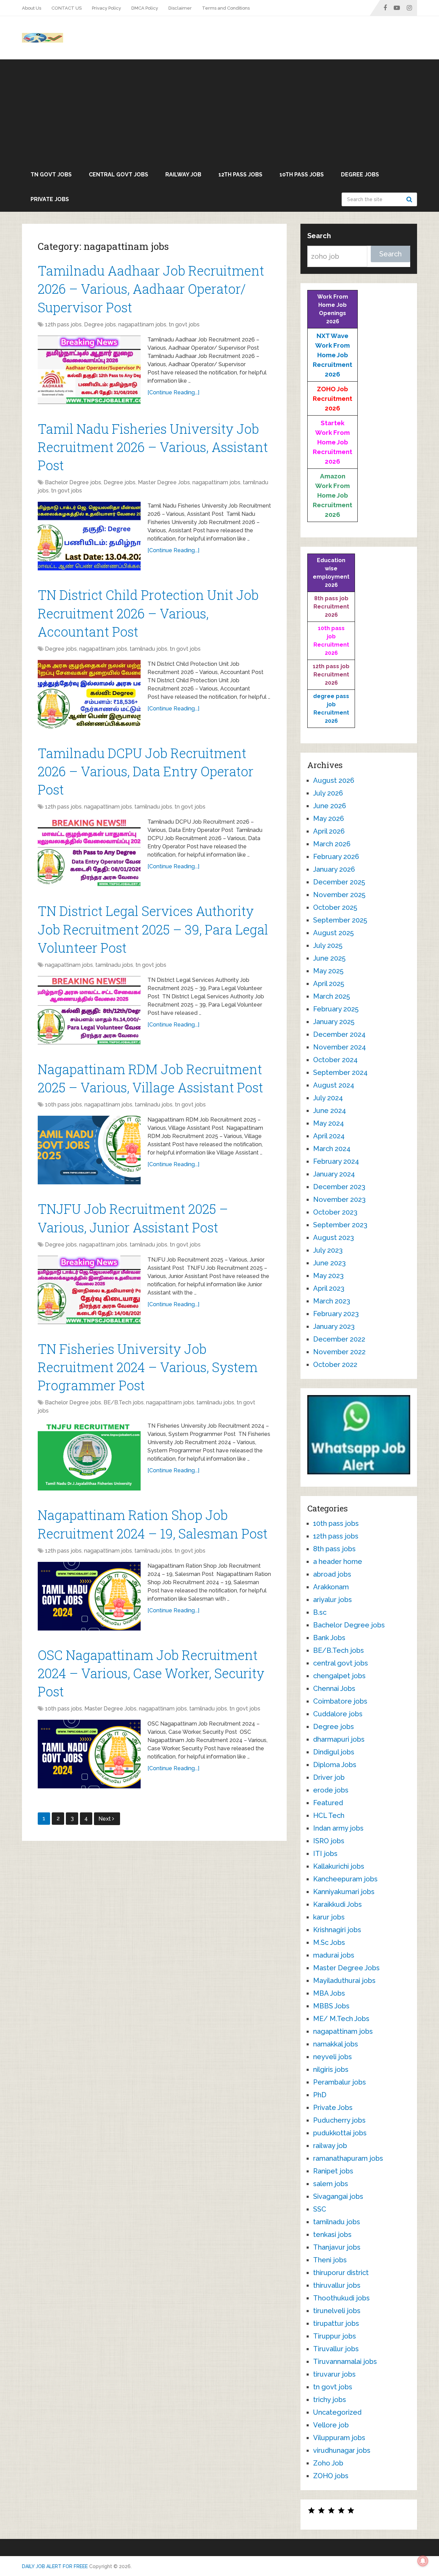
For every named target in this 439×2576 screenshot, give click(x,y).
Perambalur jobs (340, 2082)
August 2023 (334, 1238)
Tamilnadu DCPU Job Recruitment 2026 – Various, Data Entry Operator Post (146, 771)
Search (410, 199)
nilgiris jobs (331, 2069)
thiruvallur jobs (337, 2285)
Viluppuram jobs (339, 2438)
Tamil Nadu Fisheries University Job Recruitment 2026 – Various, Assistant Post (153, 447)
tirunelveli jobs (337, 2311)
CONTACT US (67, 8)
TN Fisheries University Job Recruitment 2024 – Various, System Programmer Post (148, 1367)
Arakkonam (331, 1587)
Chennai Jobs (334, 1689)
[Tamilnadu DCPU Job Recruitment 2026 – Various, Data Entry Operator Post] (89, 852)
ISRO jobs (329, 1841)
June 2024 (330, 1111)
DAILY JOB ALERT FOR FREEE (55, 2566)
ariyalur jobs (333, 1600)
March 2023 (332, 1301)
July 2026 (328, 793)
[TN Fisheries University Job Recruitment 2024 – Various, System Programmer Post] (89, 1456)
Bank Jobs (329, 1638)
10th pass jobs (302, 175)
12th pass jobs (240, 175)
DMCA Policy (145, 8)
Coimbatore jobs (340, 1701)
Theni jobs (330, 2260)
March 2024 (332, 1149)
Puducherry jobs (339, 2120)
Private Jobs (50, 199)
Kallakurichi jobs (339, 1866)
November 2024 (340, 1047)
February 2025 (336, 1009)
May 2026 (329, 819)
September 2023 (340, 1225)
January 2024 (334, 1174)
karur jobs (329, 1917)
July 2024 (328, 1098)
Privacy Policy (106, 8)
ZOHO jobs (331, 2476)
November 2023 (339, 1199)
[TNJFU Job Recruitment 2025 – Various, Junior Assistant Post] (89, 1290)
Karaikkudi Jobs (337, 1904)
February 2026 (336, 857)
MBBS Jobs (331, 2006)
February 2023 (336, 1314)
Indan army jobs (338, 1828)
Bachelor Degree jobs (73, 482)
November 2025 (339, 895)
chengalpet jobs (339, 1676)
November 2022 (339, 1352)
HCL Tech (329, 1815)
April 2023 (329, 1288)
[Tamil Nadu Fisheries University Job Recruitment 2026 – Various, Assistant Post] (89, 536)
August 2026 (334, 780)
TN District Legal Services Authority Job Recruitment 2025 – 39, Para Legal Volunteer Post (153, 929)
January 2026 (334, 869)
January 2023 (334, 1326)
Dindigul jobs (334, 1752)
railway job (183, 175)
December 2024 (339, 1034)
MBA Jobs (329, 1993)
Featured (328, 1803)
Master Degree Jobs (164, 482)
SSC (320, 2209)
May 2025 (328, 971)
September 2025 (340, 920)
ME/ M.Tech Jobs (341, 2019)
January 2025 (334, 1022)
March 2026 (332, 844)
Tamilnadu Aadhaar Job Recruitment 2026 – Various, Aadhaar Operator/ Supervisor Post (151, 289)
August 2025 (333, 933)
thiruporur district (341, 2273)
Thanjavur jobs (337, 2247)
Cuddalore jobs (338, 1714)
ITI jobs (325, 1854)
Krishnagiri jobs (337, 1930)
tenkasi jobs (332, 2235)
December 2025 (339, 882)
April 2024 (329, 1136)
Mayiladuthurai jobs (344, 1981)
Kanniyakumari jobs (344, 1892)
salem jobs (331, 2184)
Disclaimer (180, 8)
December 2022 (339, 1339)
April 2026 (329, 831)
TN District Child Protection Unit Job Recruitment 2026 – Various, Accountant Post (148, 613)
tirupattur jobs (336, 2323)
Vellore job (331, 2425)
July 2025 (328, 945)
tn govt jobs (51, 175)
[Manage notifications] (423, 2561)
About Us (32, 8)
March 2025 (331, 996)
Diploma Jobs (335, 1765)
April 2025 (329, 984)
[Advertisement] (219, 111)
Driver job (329, 1777)
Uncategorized (337, 2412)
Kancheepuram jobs (345, 1879)
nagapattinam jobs (142, 324)
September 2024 (340, 1072)
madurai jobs (334, 1955)
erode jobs (331, 1790)
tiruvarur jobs (334, 2374)
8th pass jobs (334, 1549)
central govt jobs (118, 175)
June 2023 (329, 1263)
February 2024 (336, 1161)
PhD (320, 2095)
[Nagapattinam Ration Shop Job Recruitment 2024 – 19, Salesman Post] (89, 1596)
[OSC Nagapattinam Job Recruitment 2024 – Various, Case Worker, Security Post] (89, 1754)
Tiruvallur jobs (336, 2349)
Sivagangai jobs (338, 2196)
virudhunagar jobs (342, 2450)
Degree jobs (360, 175)
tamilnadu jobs (149, 649)
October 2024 (335, 1060)
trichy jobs (330, 2400)
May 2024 (329, 1123)
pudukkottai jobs (340, 2133)
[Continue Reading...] (173, 392)
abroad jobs (332, 1574)
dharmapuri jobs (339, 1739)
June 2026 (330, 806)
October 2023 (335, 1212)
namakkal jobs (336, 2044)
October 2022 (335, 1365)
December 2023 (339, 1187)
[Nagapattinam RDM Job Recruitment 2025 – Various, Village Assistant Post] (89, 1150)
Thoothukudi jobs (341, 2298)
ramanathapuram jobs (348, 2158)
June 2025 (329, 958)
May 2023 (328, 1276)
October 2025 (335, 907)
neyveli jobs (333, 2057)
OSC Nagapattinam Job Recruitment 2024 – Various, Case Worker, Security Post (151, 1673)
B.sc (320, 1612)
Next (105, 1819)
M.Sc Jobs (329, 1942)
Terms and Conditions (226, 8)
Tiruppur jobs (335, 2336)
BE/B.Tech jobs (124, 1402)
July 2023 (328, 1250)
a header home (338, 1562)
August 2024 (334, 1085)
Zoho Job (328, 2463)
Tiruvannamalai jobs (345, 2362)
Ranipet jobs (333, 2171)
